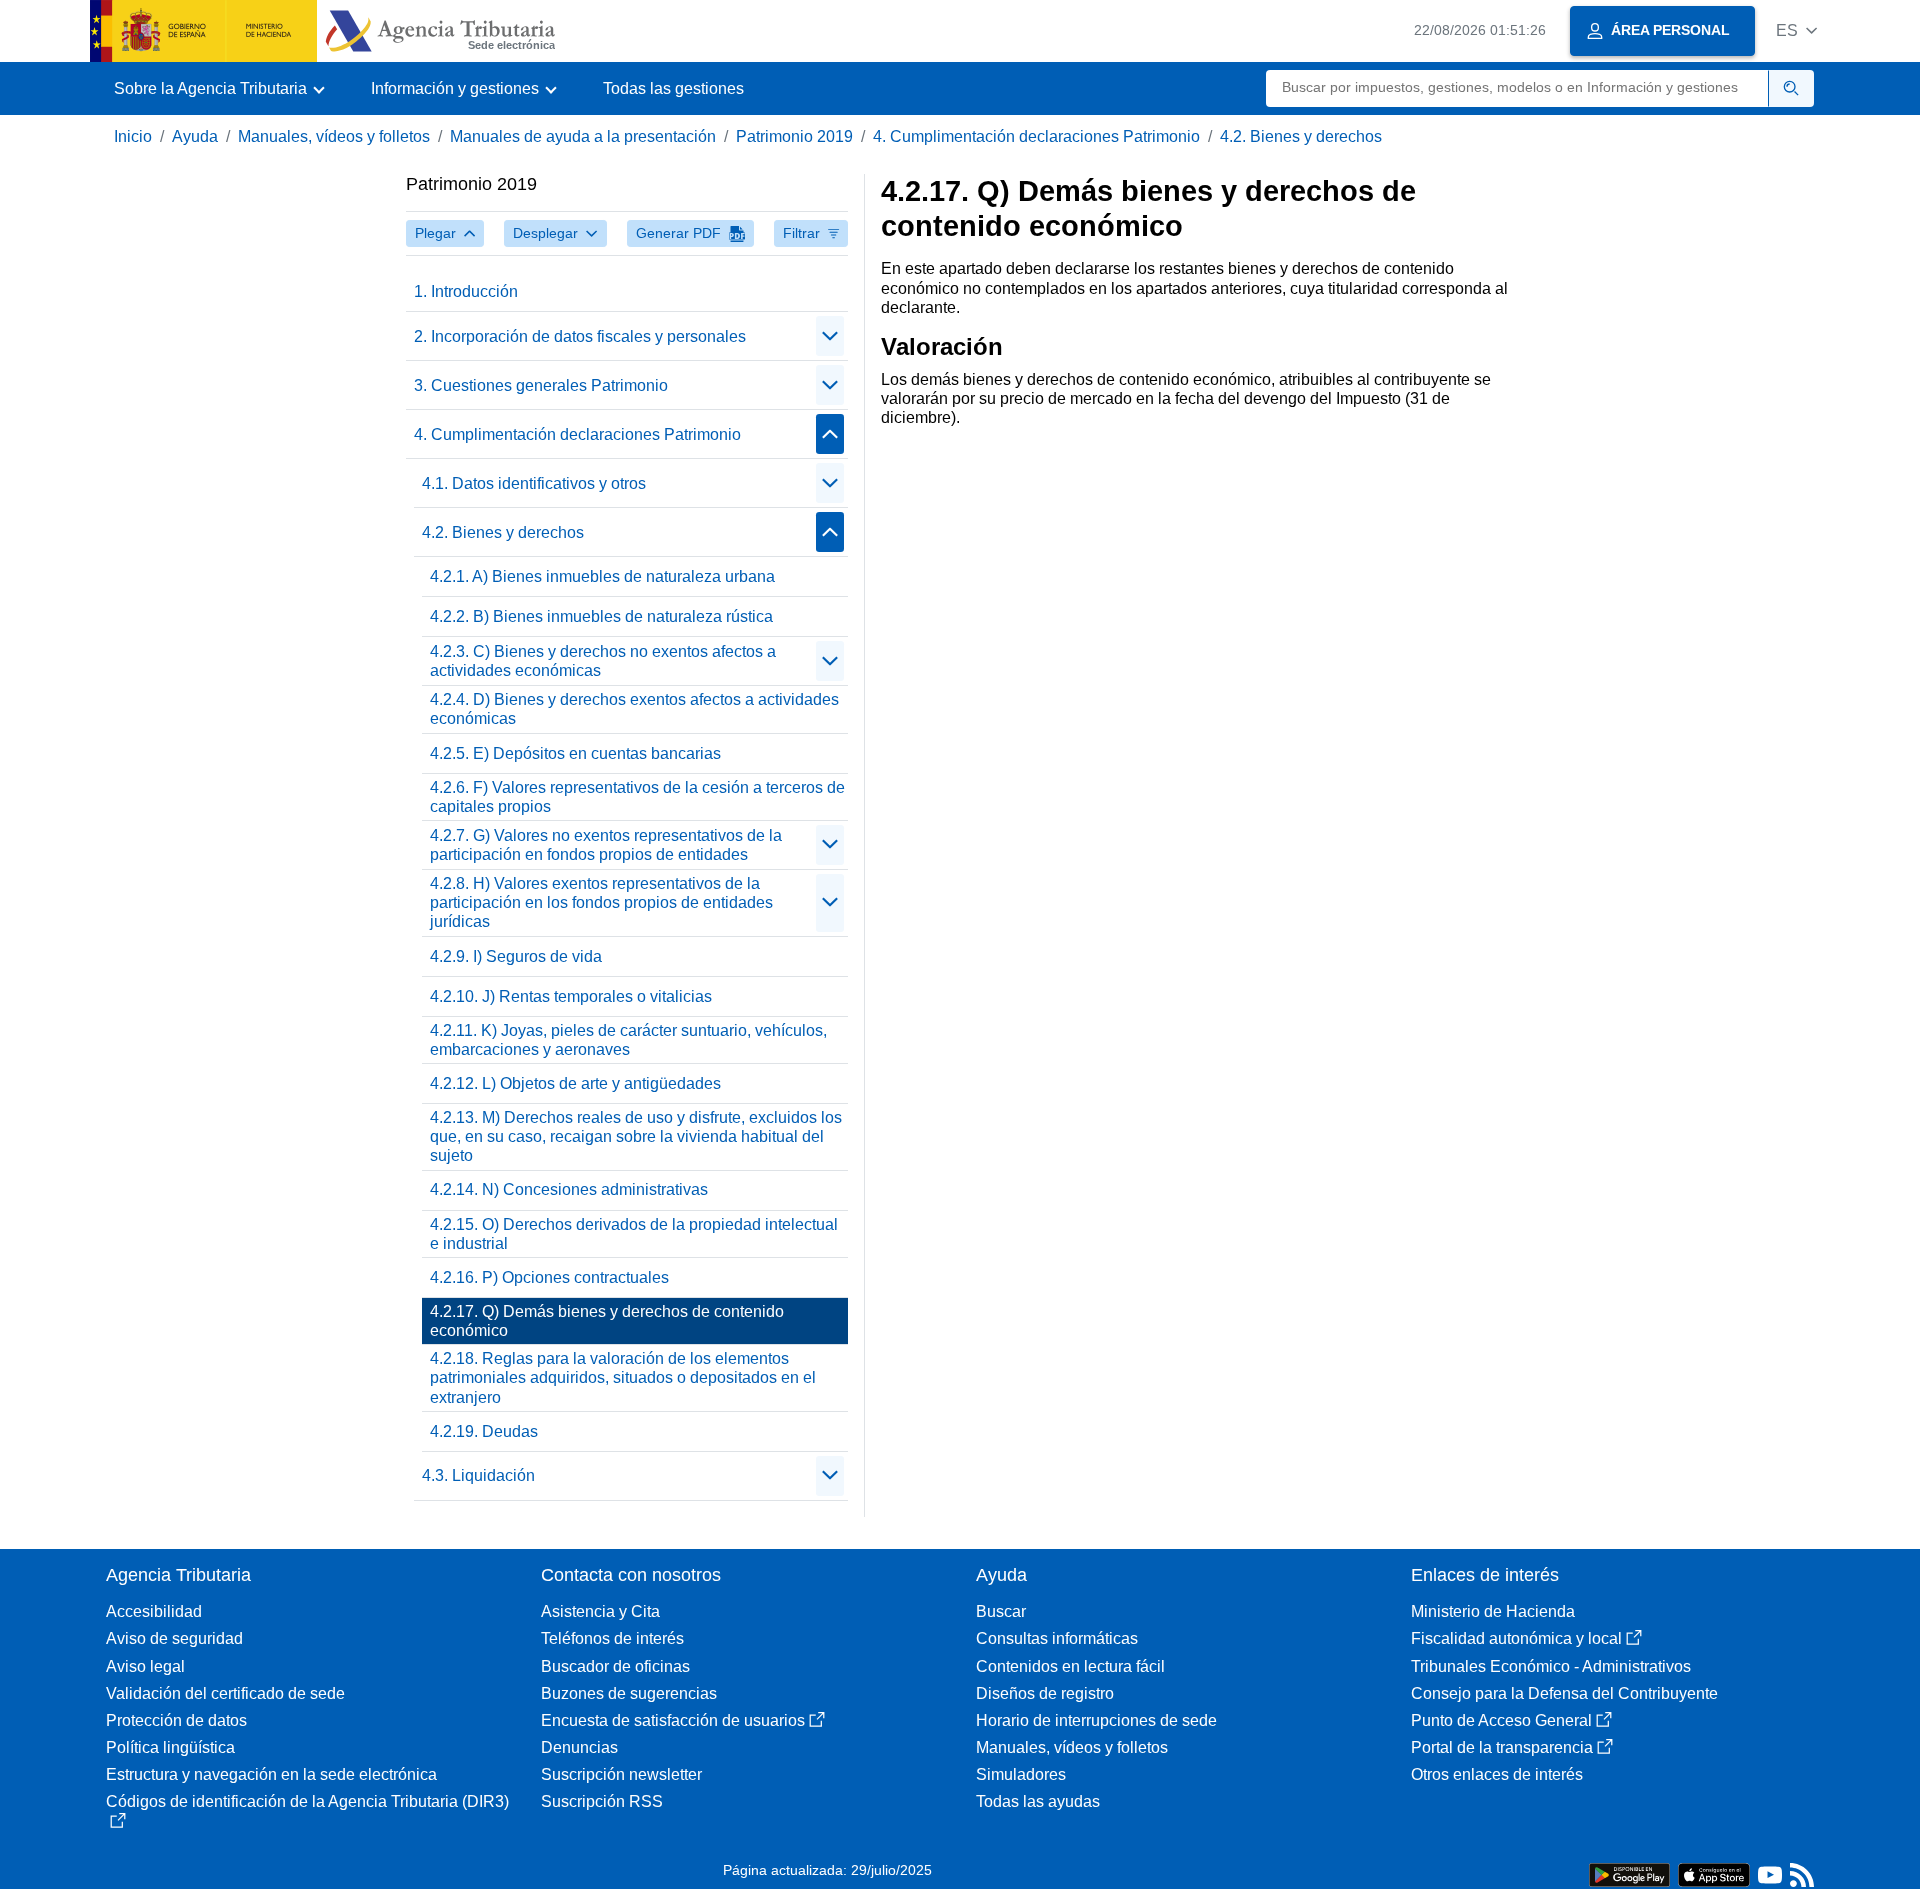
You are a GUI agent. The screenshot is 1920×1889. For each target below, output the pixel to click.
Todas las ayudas (1038, 1801)
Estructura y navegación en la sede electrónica (271, 1774)
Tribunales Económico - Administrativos (1551, 1666)
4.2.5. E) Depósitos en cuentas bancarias (575, 753)
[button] (1796, 30)
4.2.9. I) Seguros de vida (516, 956)
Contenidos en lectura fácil (1070, 1666)
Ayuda (195, 136)
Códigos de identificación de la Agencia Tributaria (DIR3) (307, 1801)
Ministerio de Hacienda (1493, 1611)
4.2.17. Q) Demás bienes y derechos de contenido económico (607, 1321)
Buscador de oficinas (615, 1666)
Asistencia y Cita (600, 1611)
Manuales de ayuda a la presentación (583, 136)
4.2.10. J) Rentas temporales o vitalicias (571, 996)
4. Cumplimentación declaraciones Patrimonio (1036, 136)
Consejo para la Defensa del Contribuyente (1564, 1693)
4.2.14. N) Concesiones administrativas (569, 1189)
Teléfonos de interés (612, 1638)
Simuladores (1021, 1774)
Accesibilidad (154, 1611)
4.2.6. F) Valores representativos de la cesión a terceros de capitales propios (637, 797)
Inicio (133, 136)
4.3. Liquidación (478, 1475)
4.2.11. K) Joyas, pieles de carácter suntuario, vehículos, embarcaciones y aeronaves (628, 1040)
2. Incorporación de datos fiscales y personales (580, 336)
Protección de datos (176, 1720)
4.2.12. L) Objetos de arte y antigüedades (575, 1083)
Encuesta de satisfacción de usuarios (673, 1720)
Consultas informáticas (1057, 1638)
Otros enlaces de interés (1497, 1774)
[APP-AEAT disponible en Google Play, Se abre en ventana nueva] (1629, 1873)
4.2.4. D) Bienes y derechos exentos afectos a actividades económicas (634, 709)
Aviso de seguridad (174, 1638)
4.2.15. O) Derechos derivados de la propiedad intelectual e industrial (634, 1234)
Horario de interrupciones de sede (1096, 1720)
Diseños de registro (1045, 1693)
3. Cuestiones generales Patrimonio (541, 385)
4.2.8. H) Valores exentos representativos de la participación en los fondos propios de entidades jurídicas (601, 902)
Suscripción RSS (602, 1801)
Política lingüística (170, 1747)
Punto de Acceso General (1501, 1720)
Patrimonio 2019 (794, 136)
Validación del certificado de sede (225, 1693)
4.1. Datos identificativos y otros (534, 483)
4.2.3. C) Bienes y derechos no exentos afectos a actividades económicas (603, 661)
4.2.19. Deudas (484, 1431)
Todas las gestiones (673, 88)
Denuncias (579, 1747)
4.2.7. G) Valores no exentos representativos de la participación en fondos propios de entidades (606, 845)
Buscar (1001, 1611)
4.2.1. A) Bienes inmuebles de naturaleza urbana (602, 576)
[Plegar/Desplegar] (830, 336)
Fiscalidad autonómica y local (1516, 1638)
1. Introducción (466, 291)
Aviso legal (145, 1666)
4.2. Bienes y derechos (1301, 136)
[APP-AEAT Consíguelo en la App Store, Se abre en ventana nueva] (1714, 1873)
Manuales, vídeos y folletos (334, 136)
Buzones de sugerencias (629, 1693)
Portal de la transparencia (1502, 1747)
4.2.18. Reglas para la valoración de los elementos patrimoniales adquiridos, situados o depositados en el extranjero (623, 1377)
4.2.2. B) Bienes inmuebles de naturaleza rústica (601, 616)
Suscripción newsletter (621, 1774)
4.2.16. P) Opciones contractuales (549, 1277)
